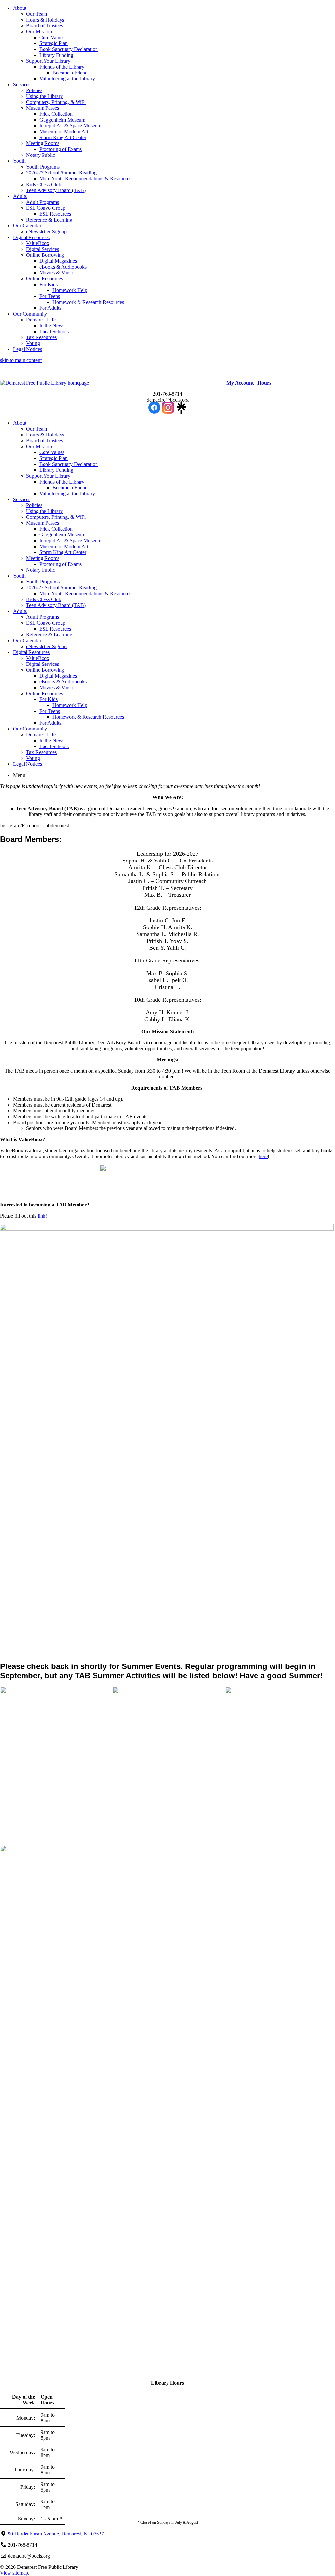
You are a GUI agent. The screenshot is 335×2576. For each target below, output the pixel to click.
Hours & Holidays (45, 20)
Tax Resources (41, 337)
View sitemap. (15, 2573)
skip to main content (21, 360)
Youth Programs (43, 167)
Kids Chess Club (44, 184)
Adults (20, 196)
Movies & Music (57, 273)
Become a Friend (70, 73)
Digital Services (43, 249)
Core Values (52, 37)
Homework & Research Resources (88, 302)
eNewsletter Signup (46, 231)
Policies (34, 90)
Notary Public (41, 155)
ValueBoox (38, 243)
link (42, 1216)
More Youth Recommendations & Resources (85, 179)
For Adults (50, 308)
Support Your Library (48, 61)
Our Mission (39, 32)
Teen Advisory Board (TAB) (56, 190)
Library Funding (56, 55)
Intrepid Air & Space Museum (70, 126)
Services (22, 84)
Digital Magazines (58, 261)
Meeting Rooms (43, 143)
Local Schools (54, 331)
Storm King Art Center (63, 137)
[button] (81, 383)
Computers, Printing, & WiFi (56, 102)
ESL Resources (55, 214)
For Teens (50, 296)
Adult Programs (43, 202)
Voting (33, 343)
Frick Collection (56, 114)
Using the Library (44, 96)
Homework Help (70, 290)
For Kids (48, 284)
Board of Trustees (44, 26)
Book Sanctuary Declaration (69, 49)
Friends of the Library (62, 67)
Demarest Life (41, 320)
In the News (52, 326)
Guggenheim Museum (62, 120)
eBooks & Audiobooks (63, 267)
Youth (19, 161)
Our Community (30, 314)
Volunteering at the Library (67, 79)
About (20, 8)
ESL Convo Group (46, 208)
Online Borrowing (45, 255)
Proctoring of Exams (61, 149)
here (263, 1156)
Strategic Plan (53, 43)
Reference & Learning (49, 220)
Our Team (37, 14)
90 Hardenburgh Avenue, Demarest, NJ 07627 (56, 2534)
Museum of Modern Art (64, 131)
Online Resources (44, 279)
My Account (240, 383)
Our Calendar (27, 226)
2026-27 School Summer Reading (61, 173)
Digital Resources (31, 237)
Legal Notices (27, 349)
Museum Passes (43, 108)
